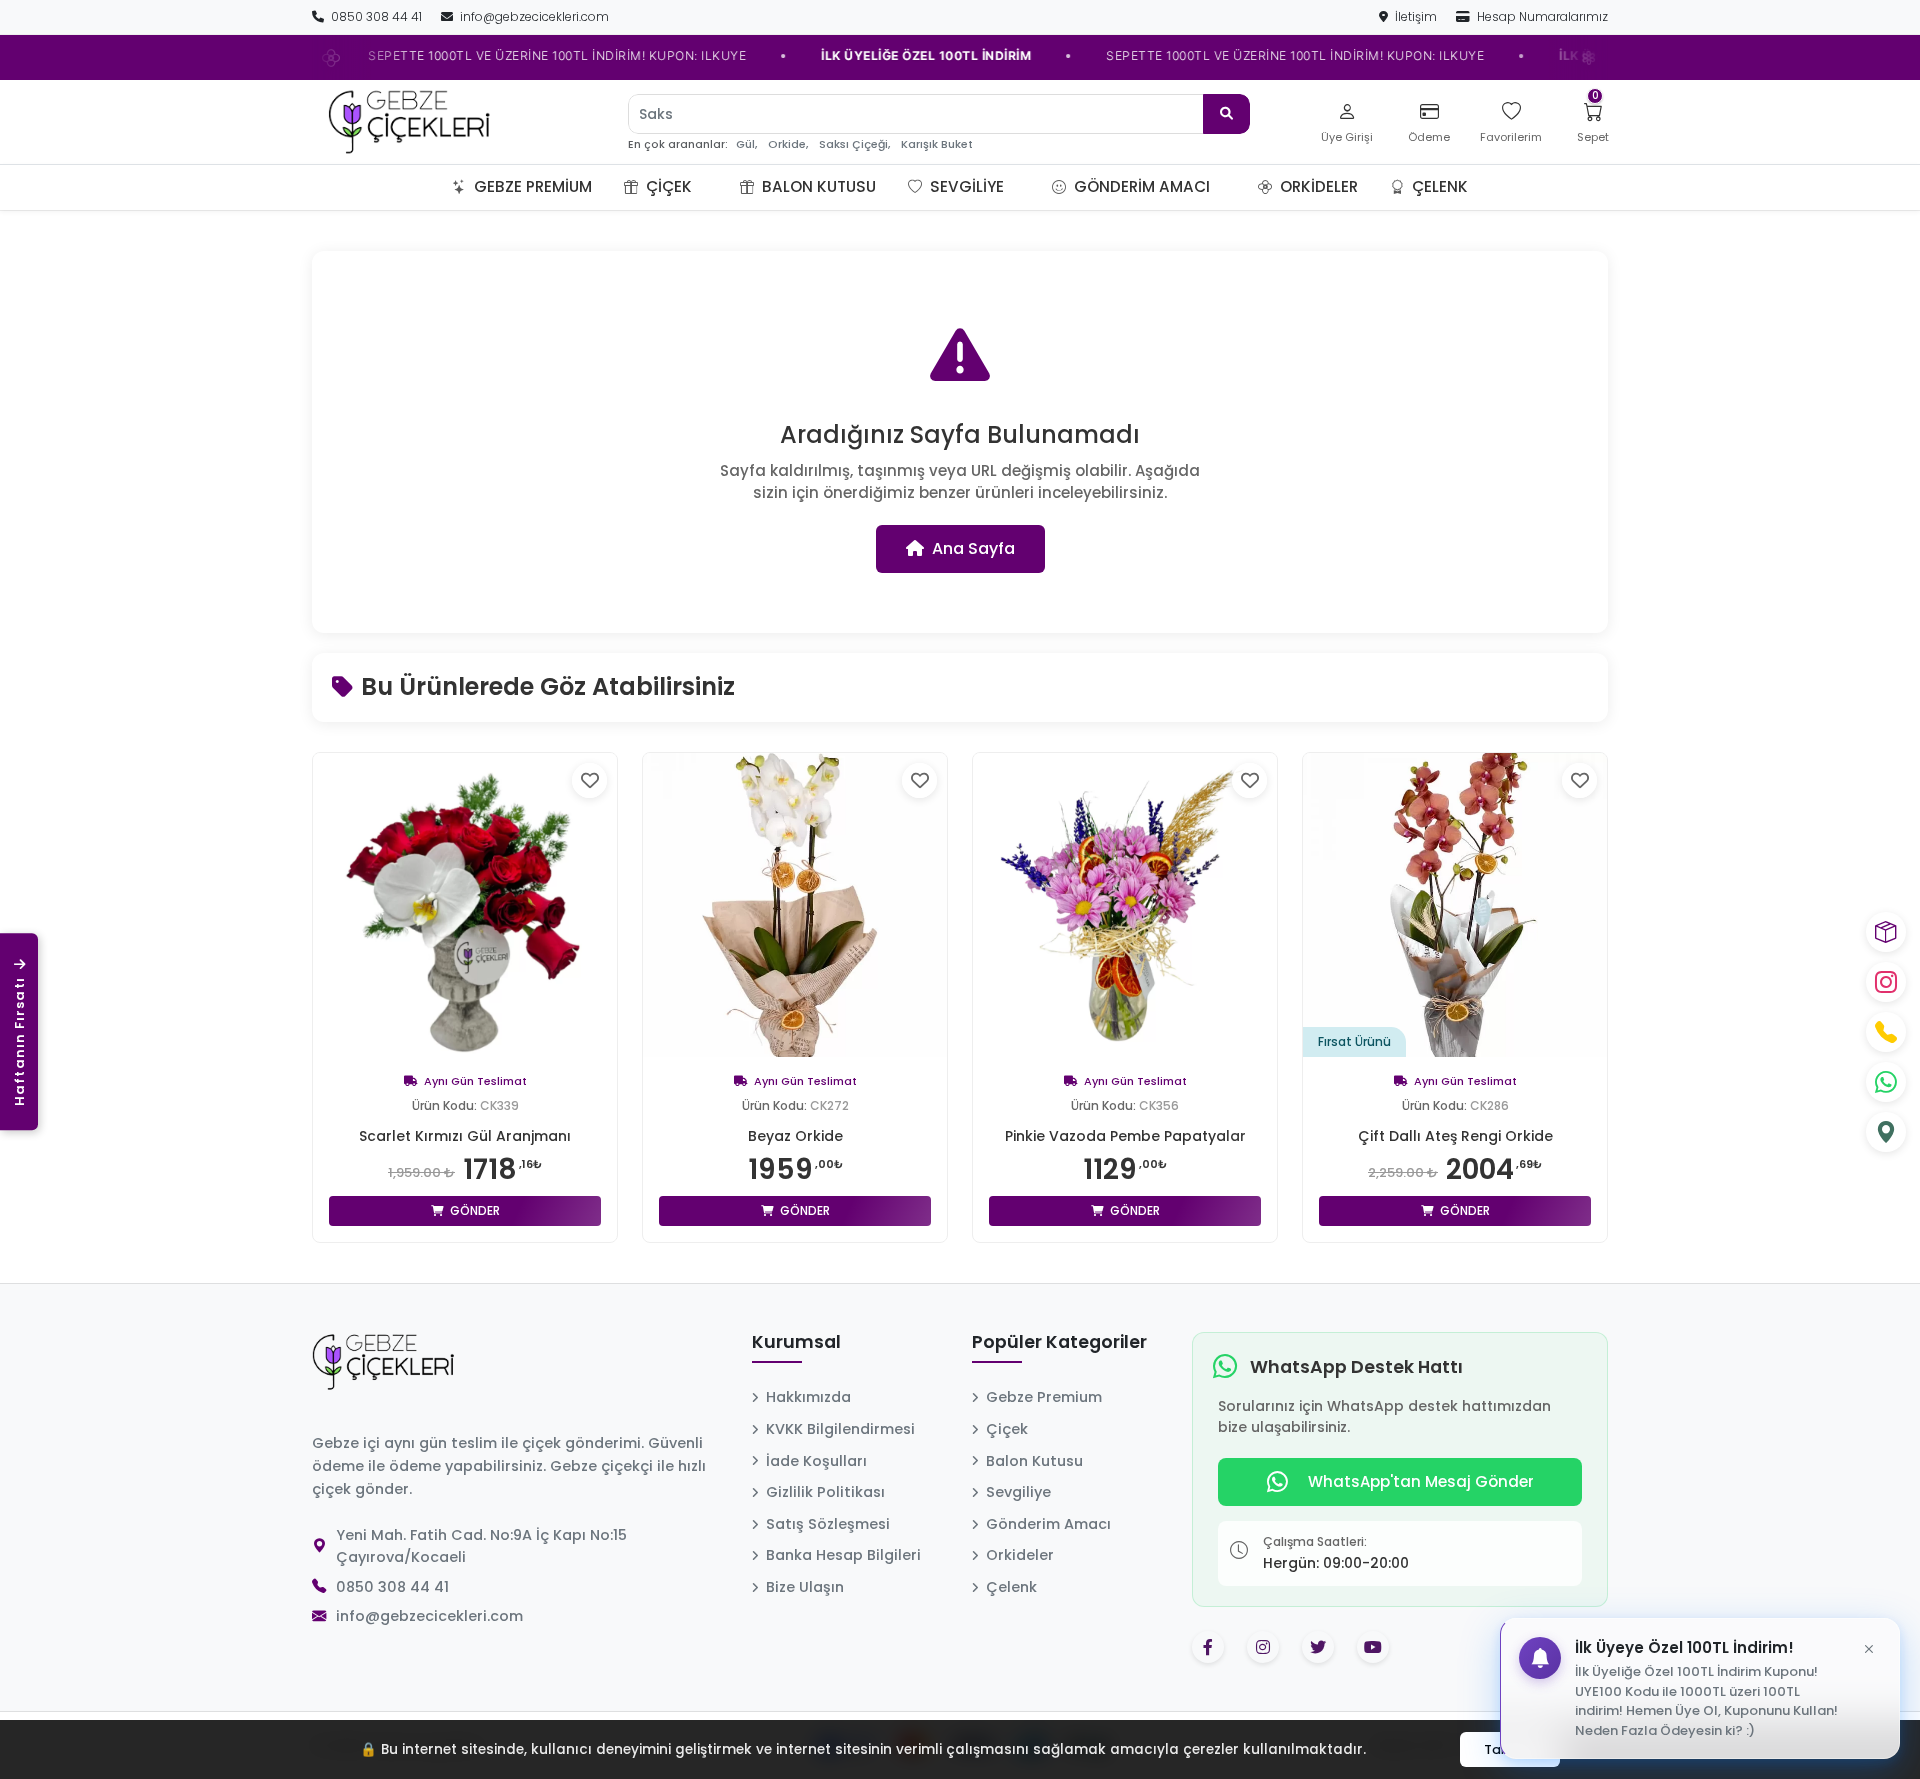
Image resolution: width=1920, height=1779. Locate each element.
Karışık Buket (937, 144)
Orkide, (788, 144)
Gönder (473, 1210)
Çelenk (1438, 186)
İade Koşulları (816, 1461)
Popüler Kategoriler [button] (1059, 1343)
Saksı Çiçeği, (854, 144)
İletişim (1416, 16)
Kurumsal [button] (796, 1343)
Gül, (746, 144)
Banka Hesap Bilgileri (843, 1555)
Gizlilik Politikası (825, 1492)
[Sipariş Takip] (1886, 932)
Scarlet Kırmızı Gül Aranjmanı (465, 1136)
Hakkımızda (808, 1397)
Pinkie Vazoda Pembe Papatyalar (1125, 1136)
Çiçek (667, 186)
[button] (716, 187)
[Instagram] (1886, 982)
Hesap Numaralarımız (1541, 16)
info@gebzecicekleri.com (533, 16)
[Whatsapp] (1886, 1082)
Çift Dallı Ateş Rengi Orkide (1455, 1136)
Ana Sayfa (973, 548)
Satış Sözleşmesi (828, 1524)
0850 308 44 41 (376, 16)
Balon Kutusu (817, 186)
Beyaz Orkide (795, 1136)
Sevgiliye (965, 186)
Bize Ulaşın (805, 1587)
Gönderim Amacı (1140, 186)
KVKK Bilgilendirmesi (840, 1429)
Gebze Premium (531, 186)
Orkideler (1317, 186)
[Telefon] (1886, 1032)
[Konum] (1886, 1132)
